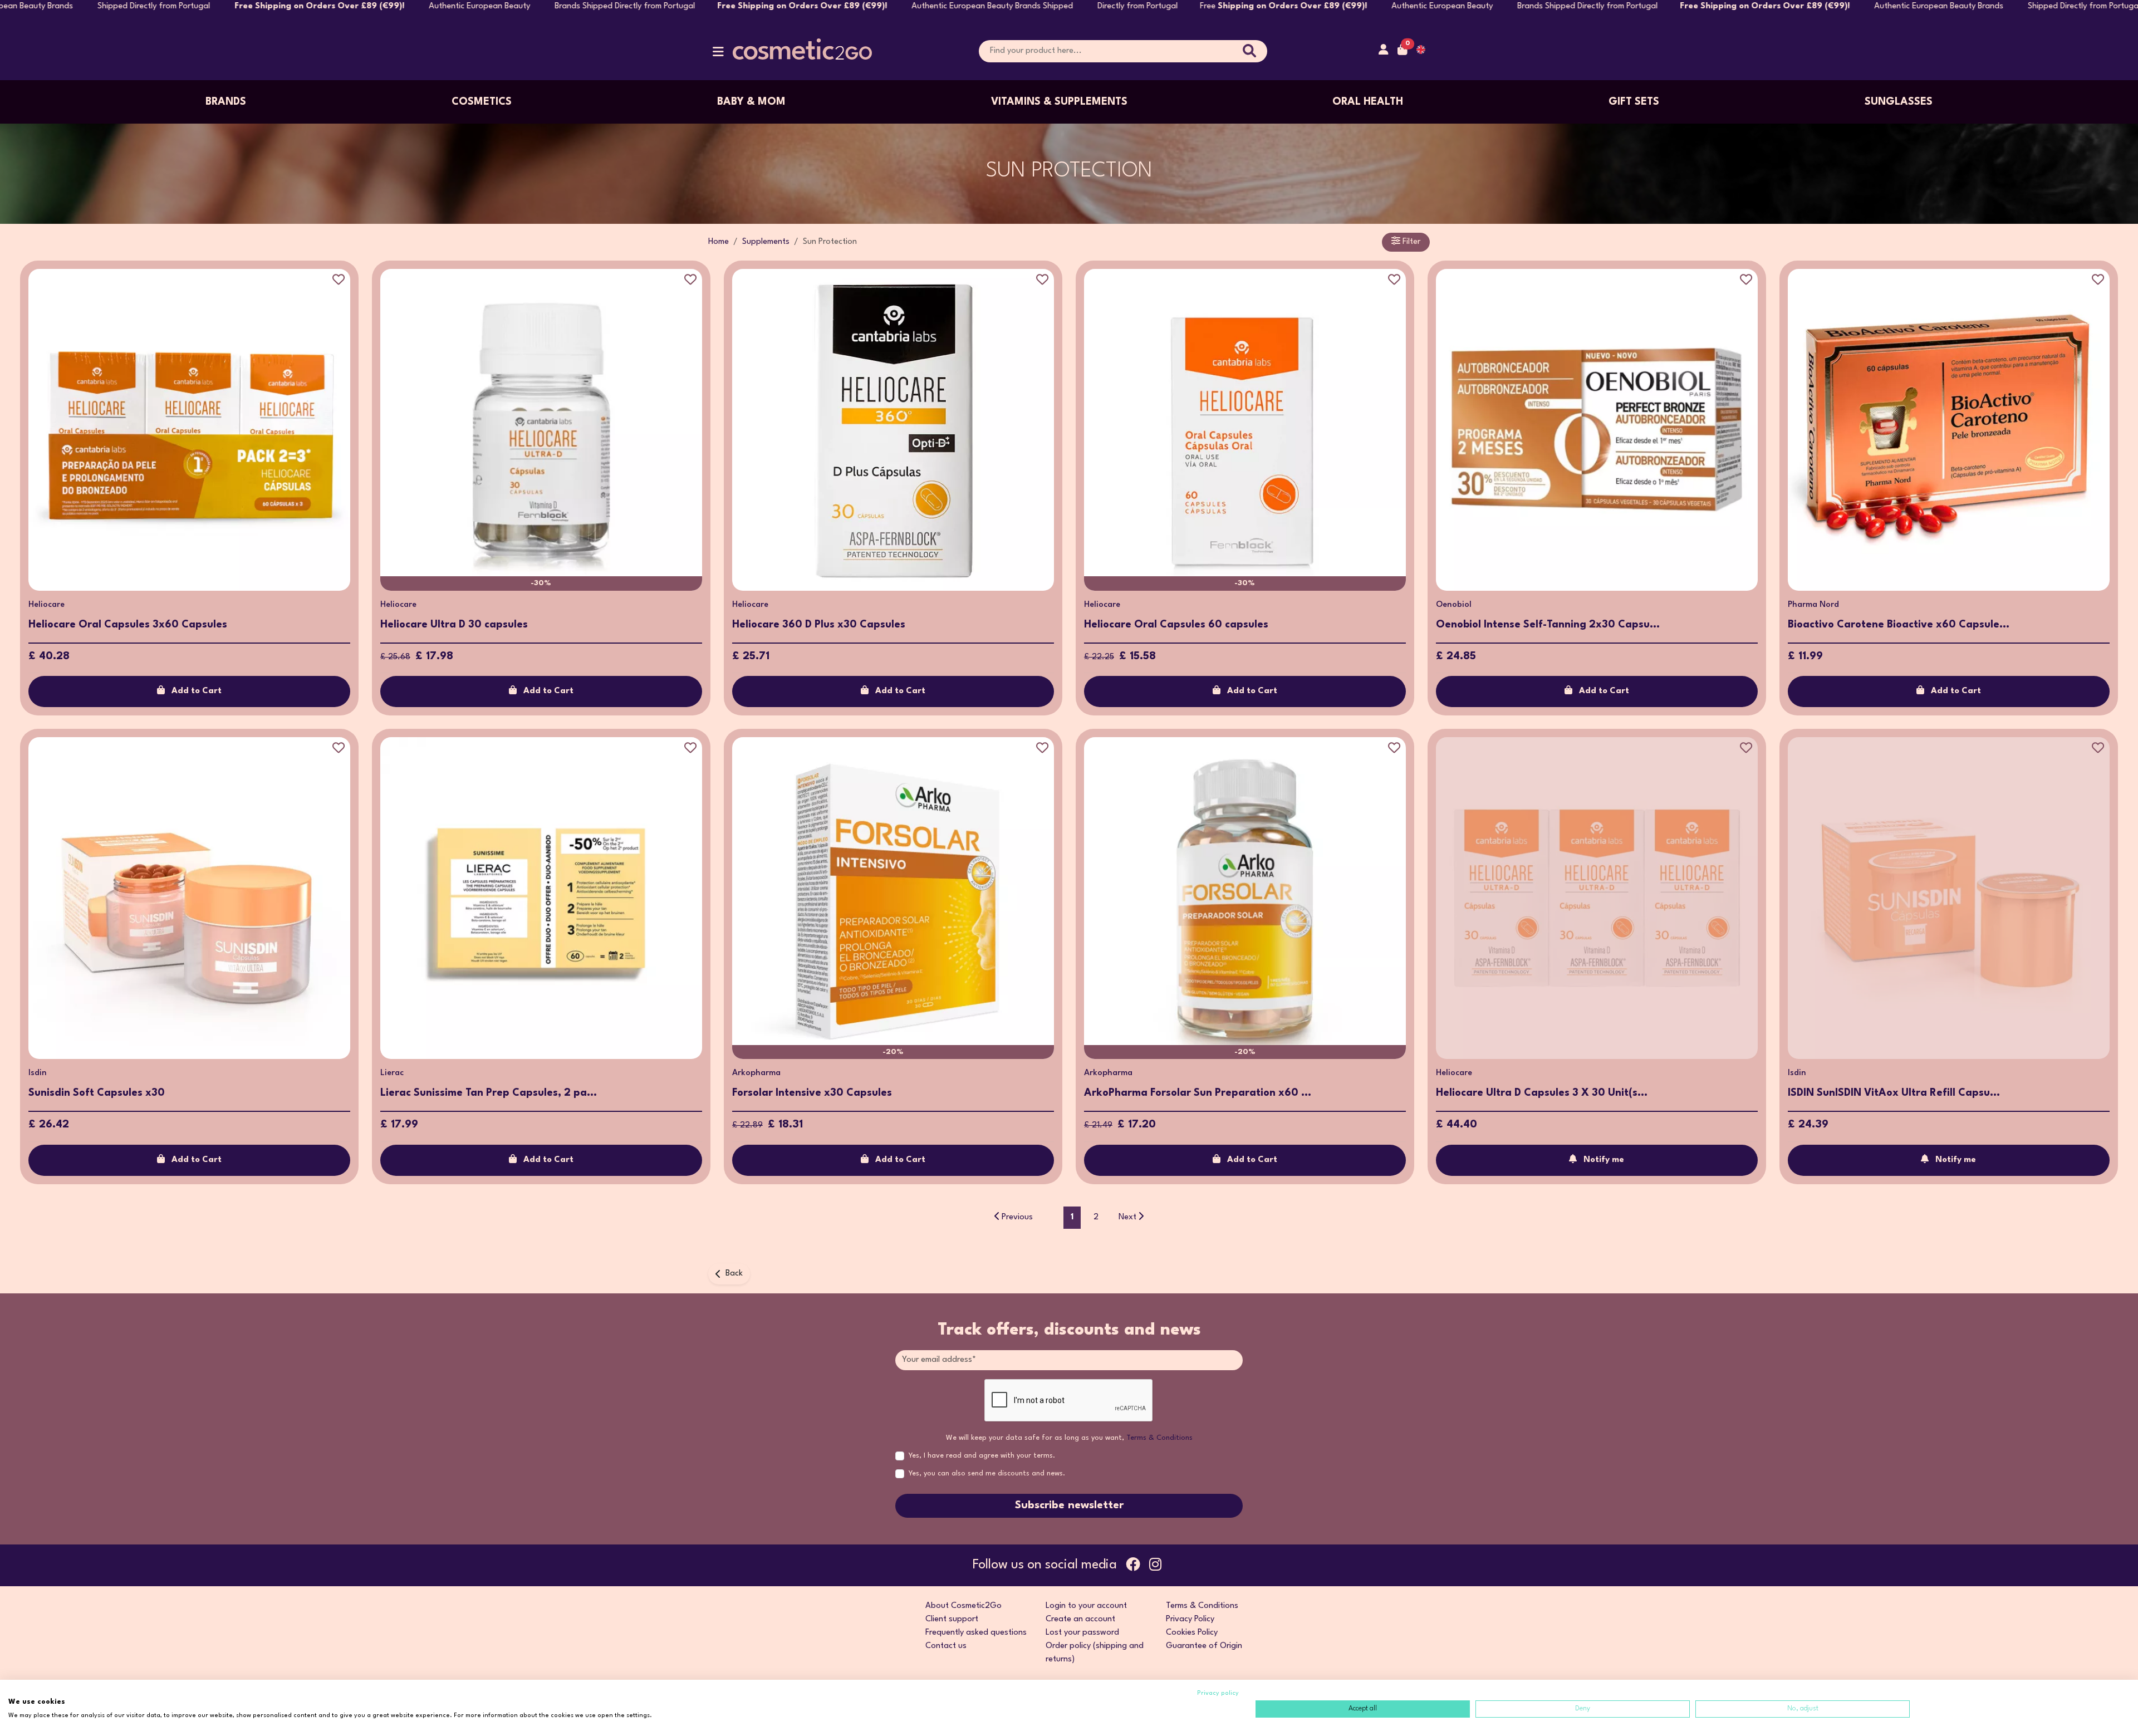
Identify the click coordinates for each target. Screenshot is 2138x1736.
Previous (1017, 1217)
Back (734, 1274)
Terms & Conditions (1159, 1438)
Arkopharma (756, 1073)
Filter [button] (1410, 242)
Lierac (392, 1073)
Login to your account (1086, 1606)
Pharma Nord (1813, 605)
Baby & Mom (751, 102)
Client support (952, 1619)
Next (1127, 1217)
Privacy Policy (1190, 1619)
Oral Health (1368, 102)
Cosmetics (482, 102)
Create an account (1080, 1619)
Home (719, 242)
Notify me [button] (1604, 1160)
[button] (718, 54)
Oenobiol (1454, 605)
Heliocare (46, 605)
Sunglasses (1899, 102)
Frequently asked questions (976, 1633)
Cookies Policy (1192, 1633)
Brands (226, 102)
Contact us (946, 1646)
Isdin (38, 1073)
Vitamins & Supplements (1059, 102)
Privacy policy (1218, 1693)
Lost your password (1082, 1633)
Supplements (766, 242)
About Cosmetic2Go (963, 1606)
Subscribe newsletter (1069, 1505)
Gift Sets (1634, 102)
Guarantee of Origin (1204, 1646)
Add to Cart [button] (197, 691)
